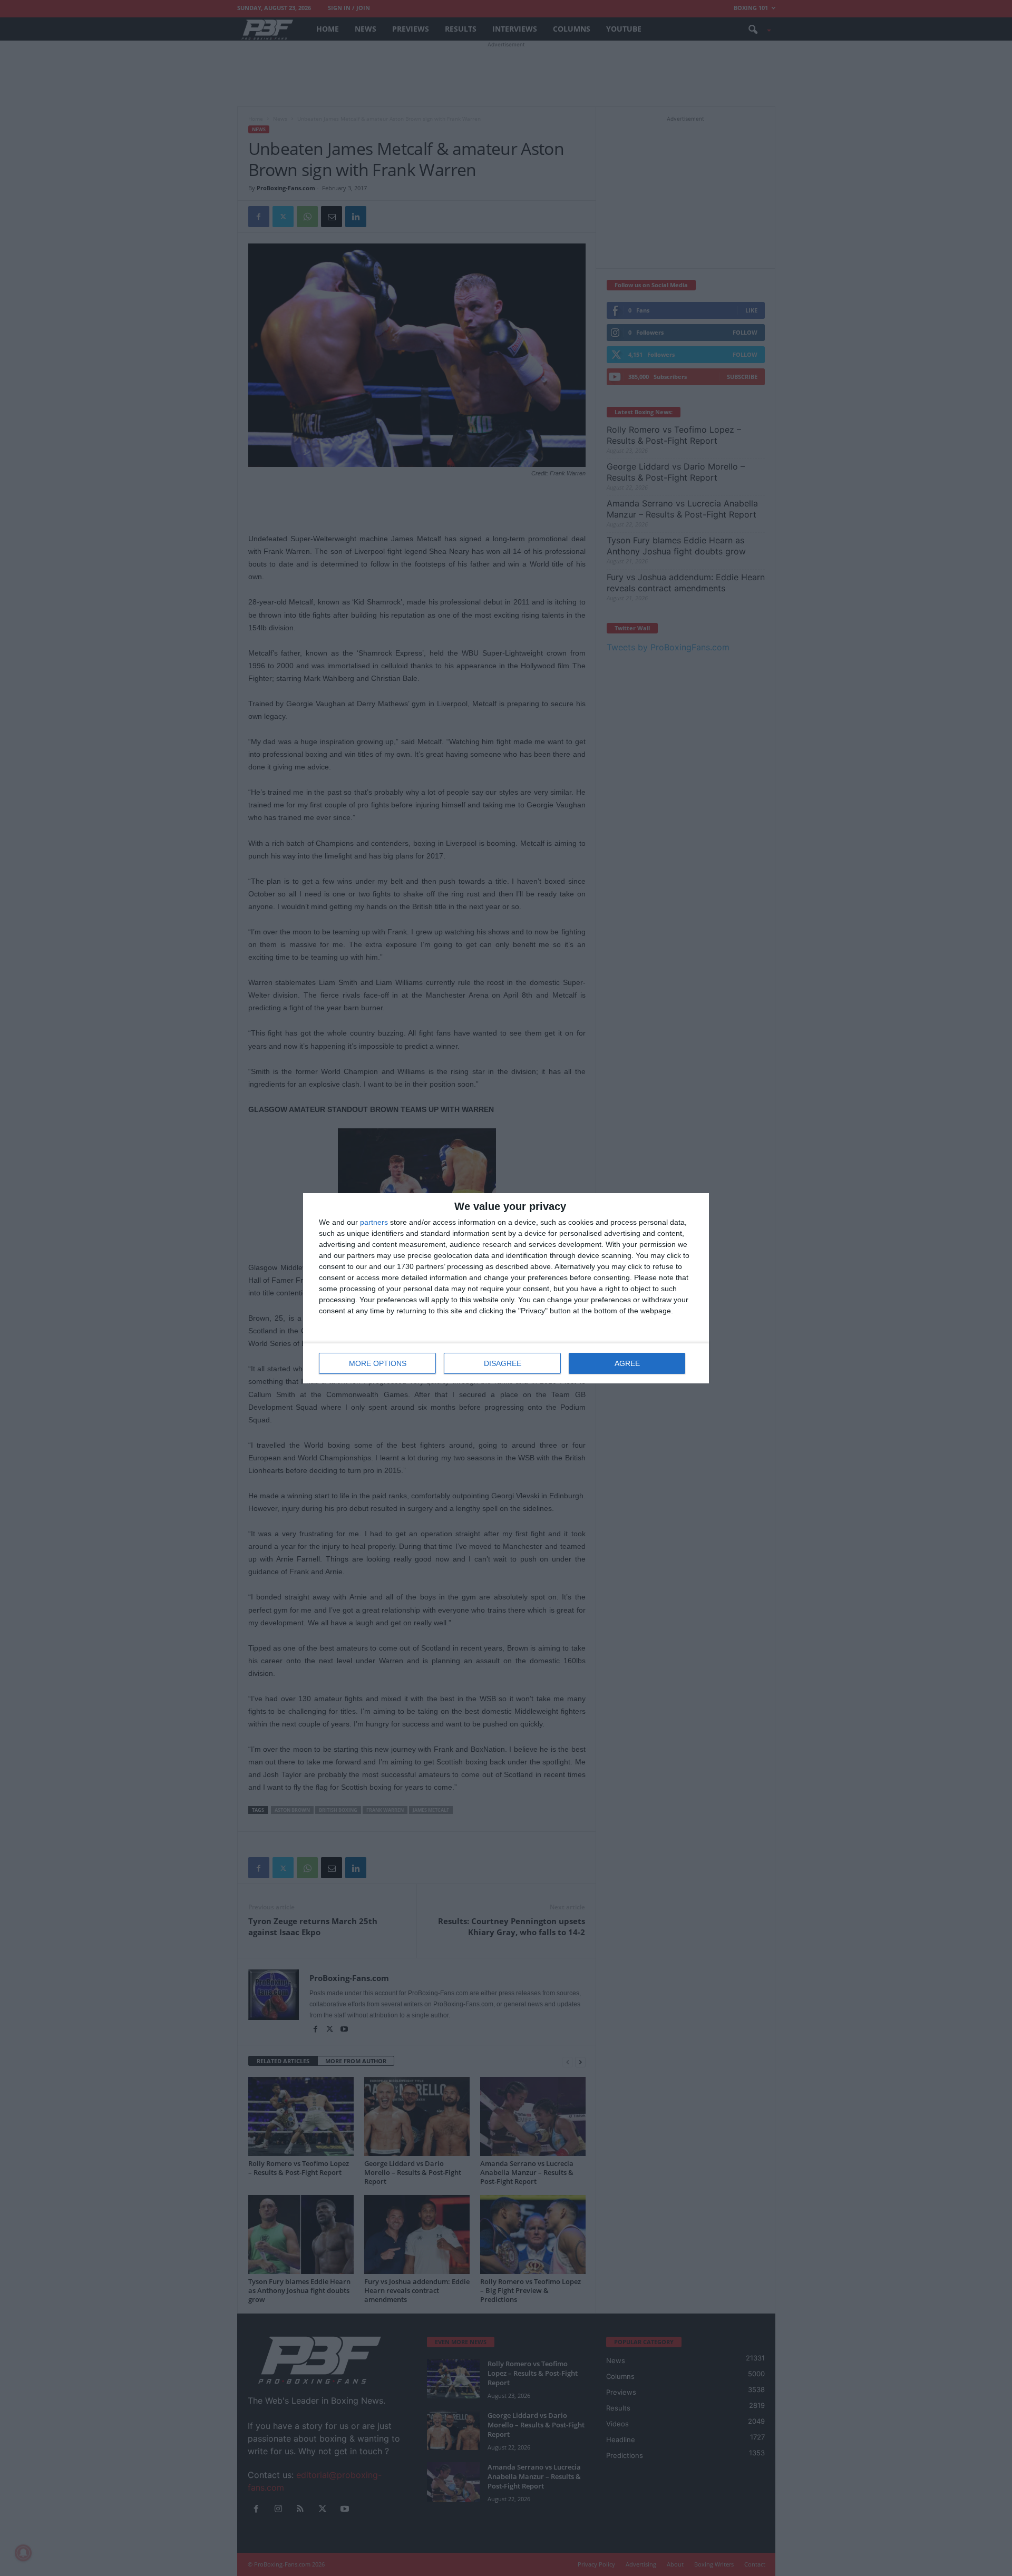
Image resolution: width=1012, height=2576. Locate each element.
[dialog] (506, 1288)
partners (374, 1222)
